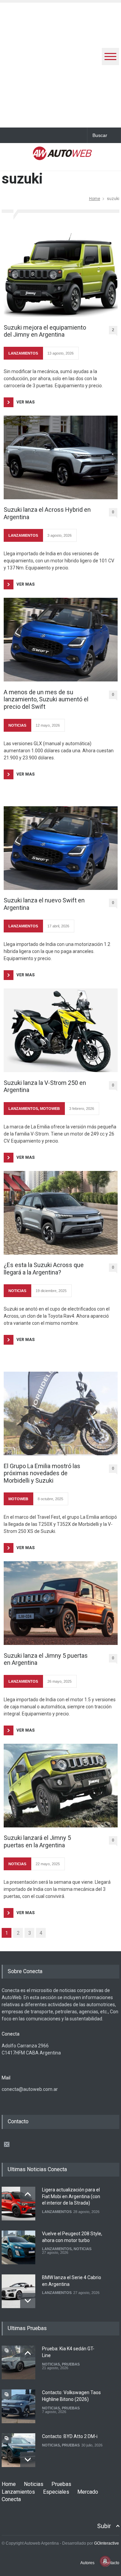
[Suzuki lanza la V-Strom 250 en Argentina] (61, 1030)
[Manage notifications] (105, 2561)
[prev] (28, 2194)
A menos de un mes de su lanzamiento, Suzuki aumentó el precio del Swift (46, 699)
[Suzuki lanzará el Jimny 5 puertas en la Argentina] (61, 1786)
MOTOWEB (50, 1109)
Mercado (88, 2492)
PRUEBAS (71, 2364)
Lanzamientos (18, 2492)
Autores (87, 2563)
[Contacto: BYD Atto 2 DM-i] (18, 2450)
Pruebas (61, 2484)
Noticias (34, 2484)
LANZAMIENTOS (23, 353)
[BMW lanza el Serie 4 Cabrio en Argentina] (18, 2291)
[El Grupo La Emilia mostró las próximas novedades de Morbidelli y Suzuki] (61, 1413)
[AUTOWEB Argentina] (62, 156)
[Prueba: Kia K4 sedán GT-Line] (18, 2362)
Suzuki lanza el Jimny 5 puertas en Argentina (46, 1659)
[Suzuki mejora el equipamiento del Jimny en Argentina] (61, 275)
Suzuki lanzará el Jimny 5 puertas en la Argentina (37, 1841)
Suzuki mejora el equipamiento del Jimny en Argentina (45, 331)
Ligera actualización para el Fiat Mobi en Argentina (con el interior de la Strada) (71, 2196)
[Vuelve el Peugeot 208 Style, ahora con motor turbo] (18, 2247)
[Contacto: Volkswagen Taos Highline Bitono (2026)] (18, 2406)
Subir (104, 2526)
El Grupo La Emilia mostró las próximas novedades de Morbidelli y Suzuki (42, 1473)
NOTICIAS (17, 725)
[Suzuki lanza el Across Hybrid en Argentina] (61, 457)
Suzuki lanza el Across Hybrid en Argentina (47, 513)
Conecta (11, 2499)
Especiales (56, 2492)
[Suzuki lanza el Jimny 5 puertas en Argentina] (61, 1603)
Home (95, 199)
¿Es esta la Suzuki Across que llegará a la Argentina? (44, 1269)
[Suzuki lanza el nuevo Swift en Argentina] (61, 848)
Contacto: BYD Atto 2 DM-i (70, 2436)
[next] (28, 2301)
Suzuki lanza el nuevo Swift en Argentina (44, 904)
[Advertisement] (61, 63)
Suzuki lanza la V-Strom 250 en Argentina (45, 1086)
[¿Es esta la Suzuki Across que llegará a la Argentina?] (61, 1213)
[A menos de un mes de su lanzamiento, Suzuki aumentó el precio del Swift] (61, 640)
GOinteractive (107, 2543)
